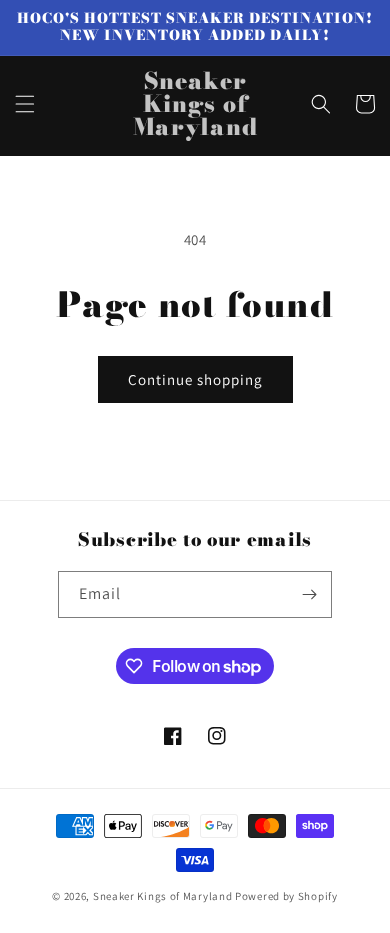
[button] (25, 104)
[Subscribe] (309, 594)
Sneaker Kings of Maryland (163, 896)
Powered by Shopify (286, 896)
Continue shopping (195, 379)
